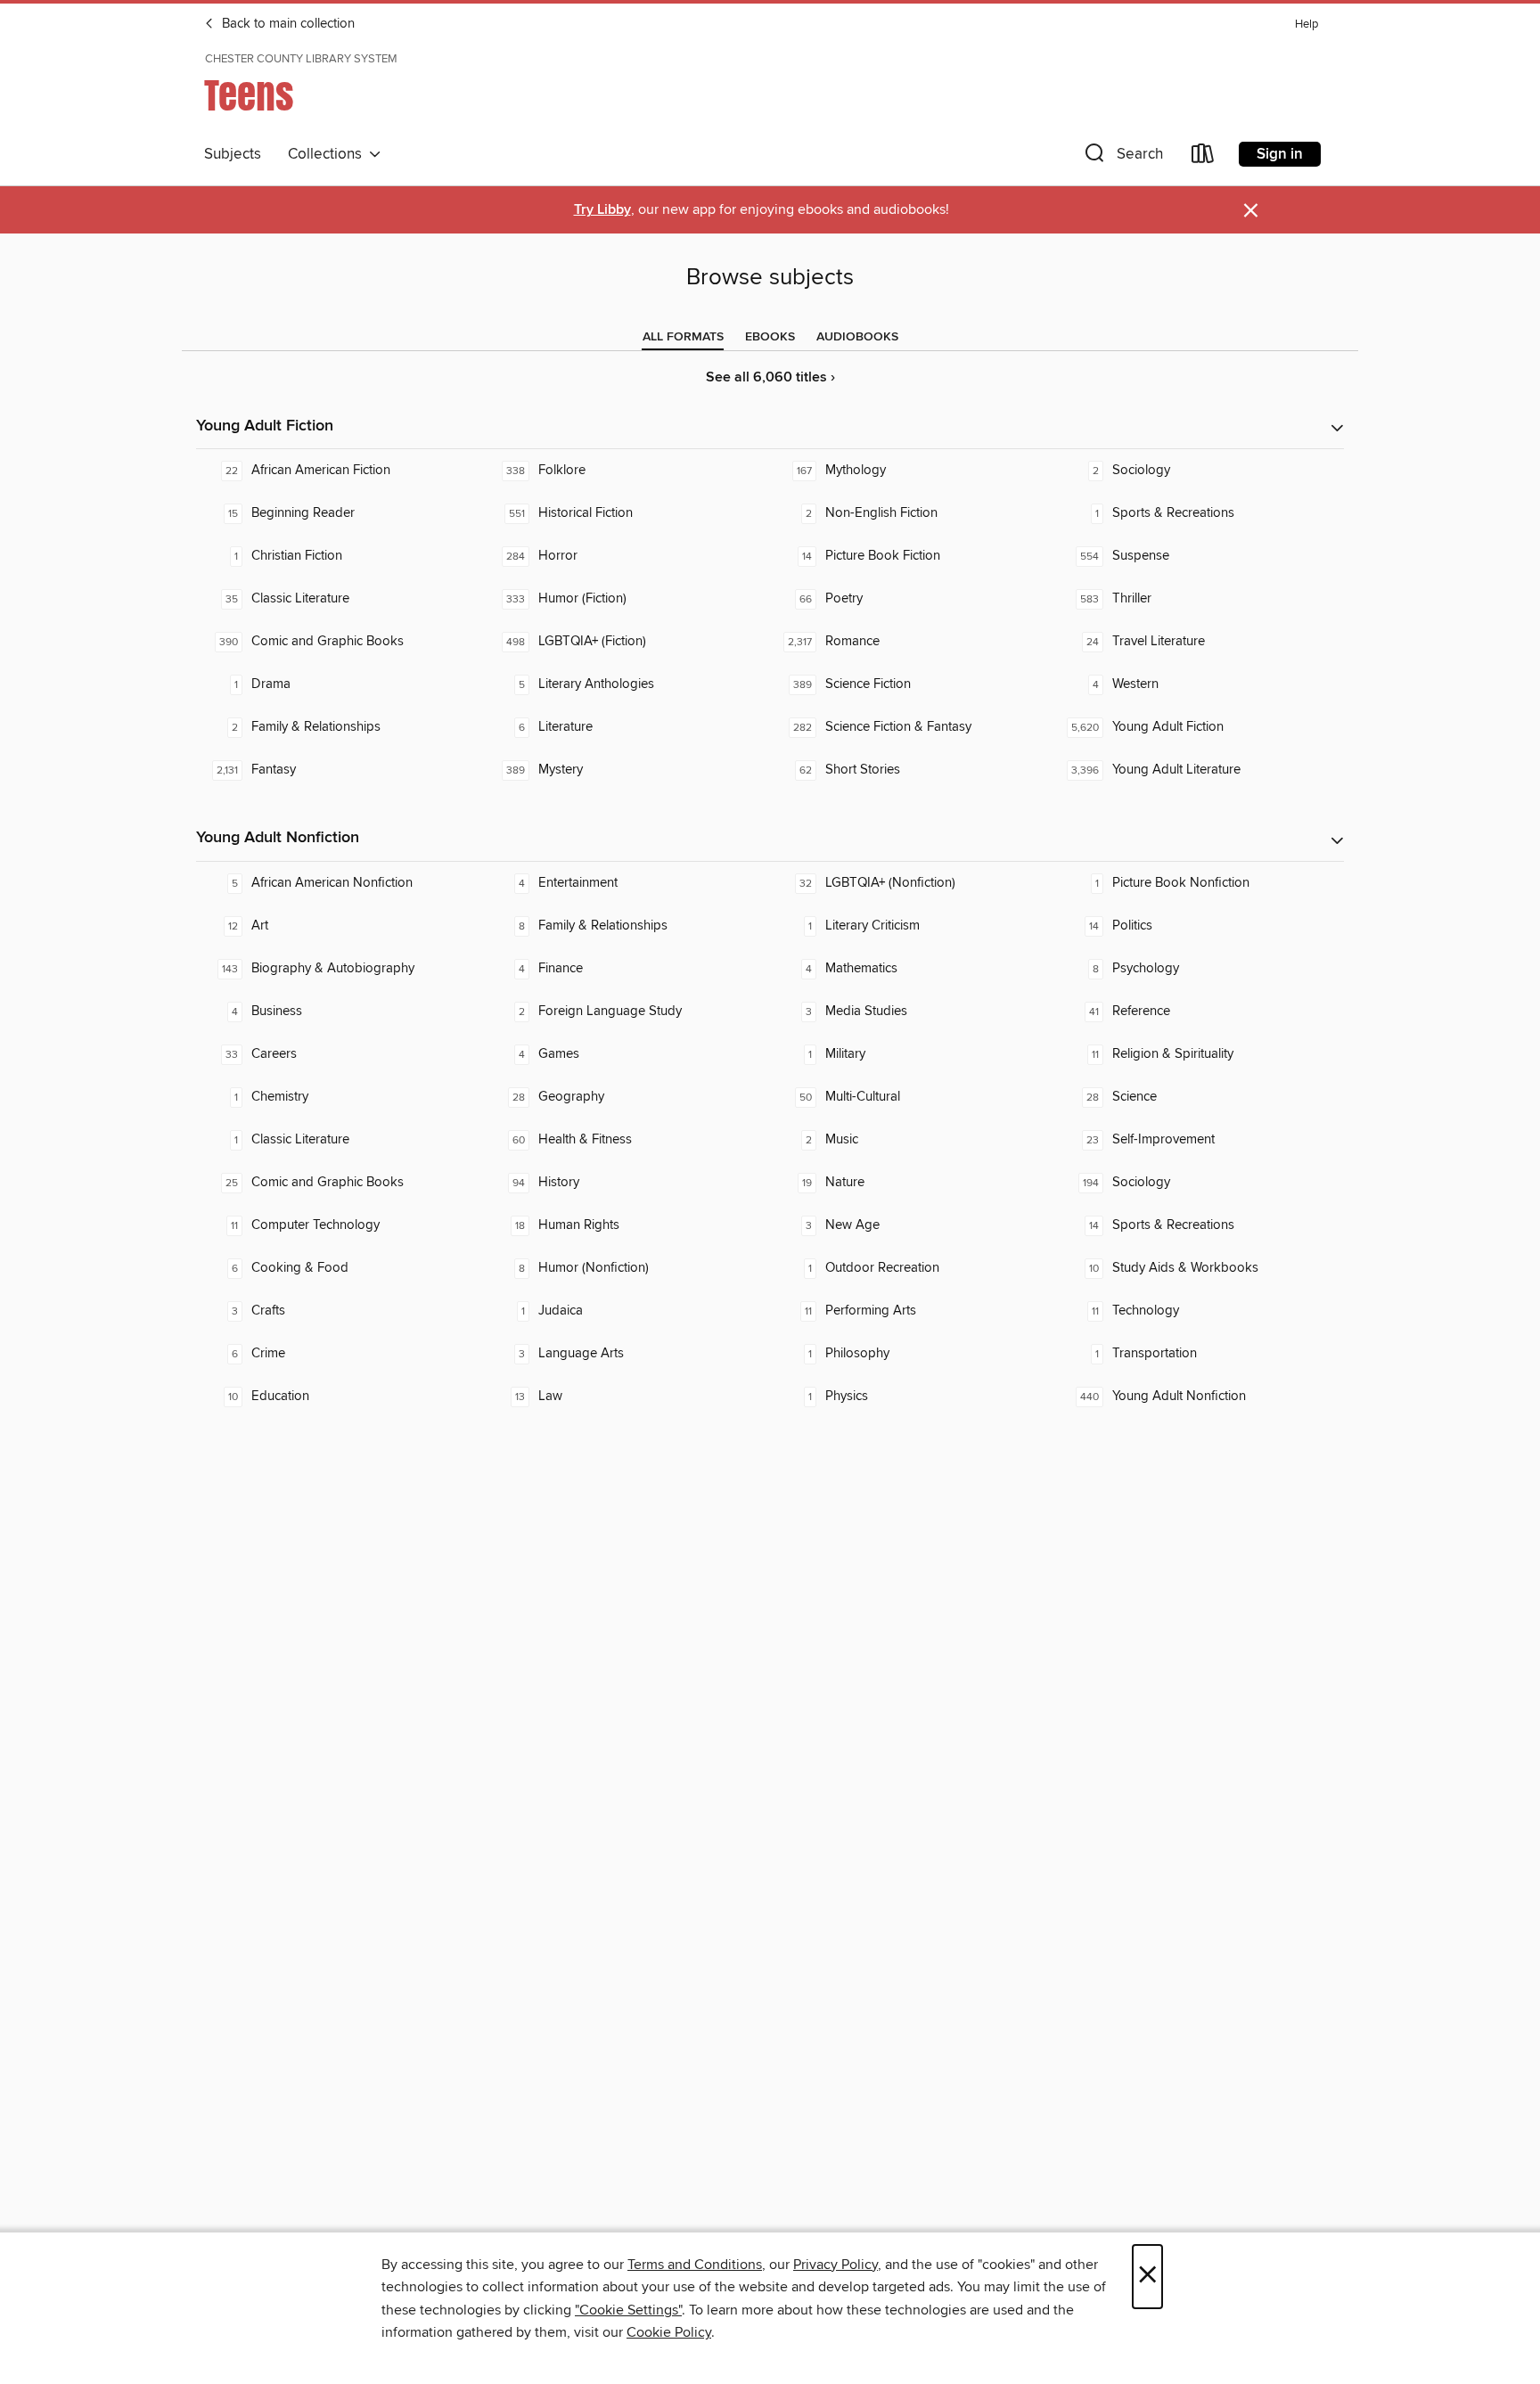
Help (1307, 25)
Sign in (1280, 154)
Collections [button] (328, 154)
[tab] (683, 337)
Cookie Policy (669, 2332)
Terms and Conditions (695, 2265)
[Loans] (1203, 157)
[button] (1122, 157)
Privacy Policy (836, 2265)
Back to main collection (287, 24)
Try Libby (602, 210)
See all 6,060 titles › (770, 377)
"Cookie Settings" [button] (628, 2310)
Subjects (233, 154)
